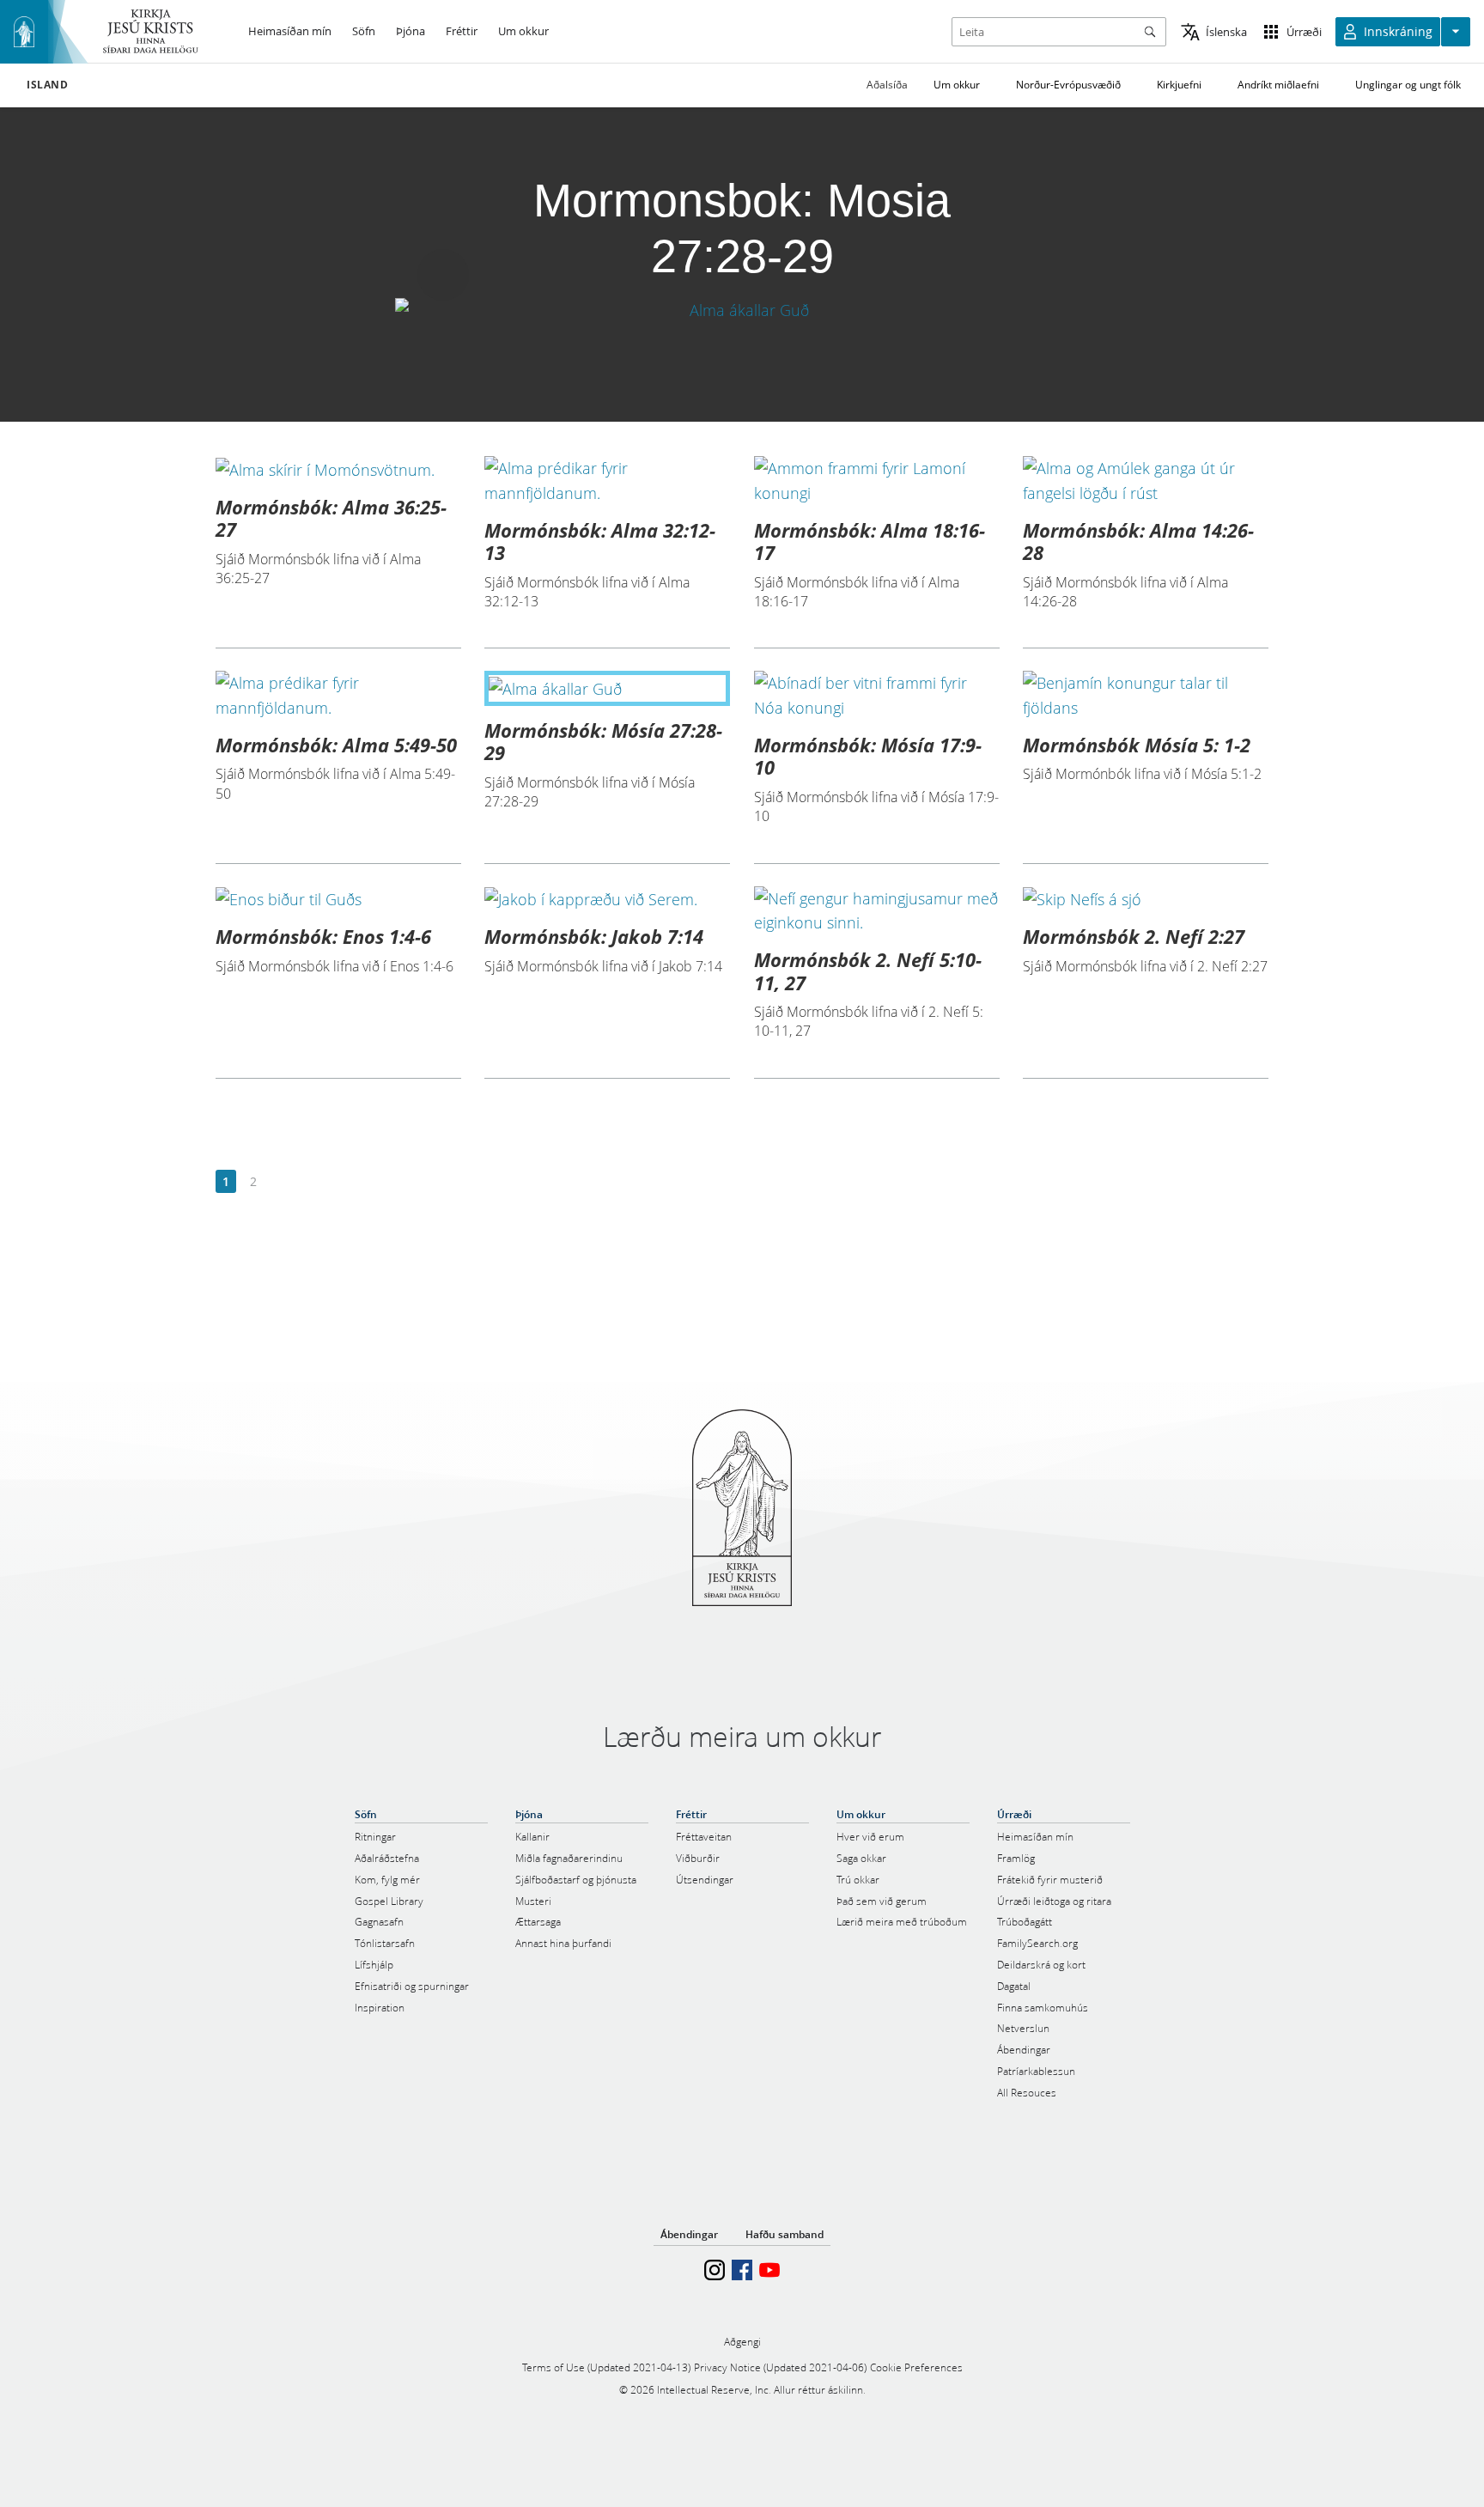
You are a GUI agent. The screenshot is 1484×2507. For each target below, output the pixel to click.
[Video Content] (742, 310)
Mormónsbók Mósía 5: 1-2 (1137, 745)
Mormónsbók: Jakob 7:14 (594, 936)
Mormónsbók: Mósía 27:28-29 (603, 741)
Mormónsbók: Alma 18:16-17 (870, 541)
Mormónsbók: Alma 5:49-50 (336, 745)
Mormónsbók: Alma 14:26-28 (1138, 541)
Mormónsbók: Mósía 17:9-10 (868, 756)
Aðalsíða (887, 85)
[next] (280, 1182)
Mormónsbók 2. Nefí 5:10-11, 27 (868, 971)
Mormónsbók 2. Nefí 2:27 (1134, 936)
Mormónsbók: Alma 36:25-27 (331, 518)
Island (48, 85)
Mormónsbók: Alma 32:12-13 (600, 541)
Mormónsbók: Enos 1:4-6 (323, 936)
